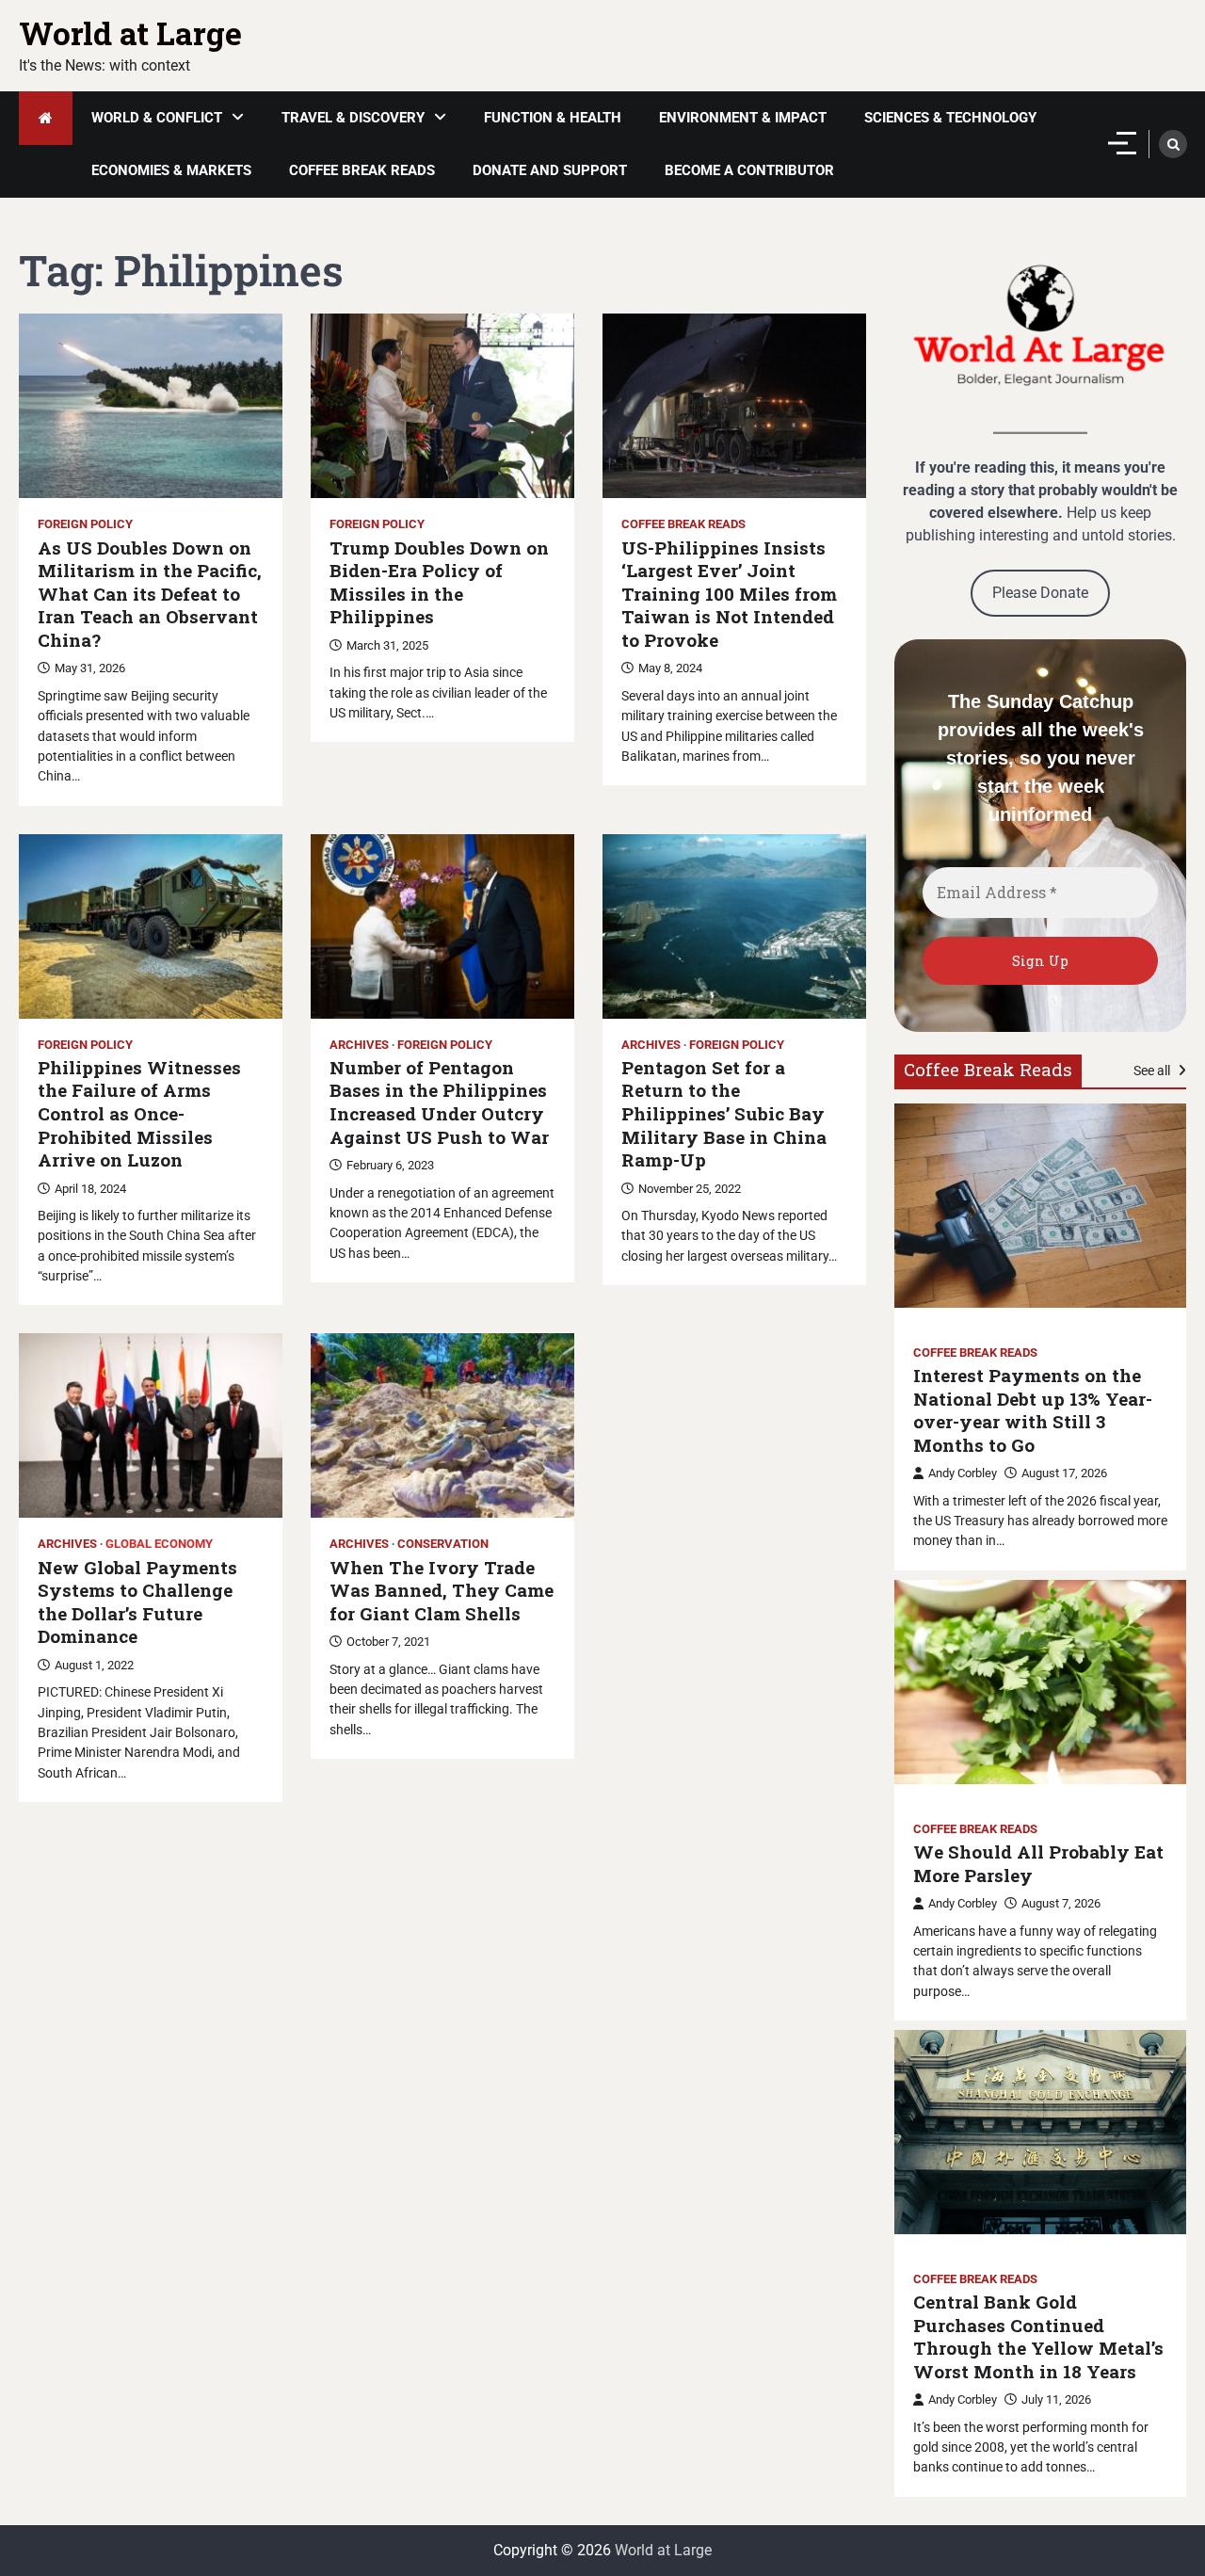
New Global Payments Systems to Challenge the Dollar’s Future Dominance (137, 1602)
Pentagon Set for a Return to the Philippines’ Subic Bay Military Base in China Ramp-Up (724, 1114)
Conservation (443, 1544)
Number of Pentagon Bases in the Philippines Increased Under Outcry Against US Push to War (439, 1103)
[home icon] (46, 118)
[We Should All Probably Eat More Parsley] (1040, 1682)
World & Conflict (157, 118)
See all (1153, 1071)
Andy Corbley (963, 1473)
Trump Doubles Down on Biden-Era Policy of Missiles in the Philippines (439, 583)
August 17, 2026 (1064, 1473)
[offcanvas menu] (1122, 143)
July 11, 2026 (1056, 2399)
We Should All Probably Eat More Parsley (1038, 1864)
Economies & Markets (171, 170)
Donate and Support (550, 170)
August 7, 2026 (1061, 1903)
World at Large (130, 33)
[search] (1173, 144)
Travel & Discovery (353, 118)
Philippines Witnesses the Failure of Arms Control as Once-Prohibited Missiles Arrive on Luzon (139, 1114)
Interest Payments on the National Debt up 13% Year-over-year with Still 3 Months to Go (1033, 1410)
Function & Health (553, 118)
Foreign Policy (85, 524)
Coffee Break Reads (362, 170)
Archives (359, 1045)
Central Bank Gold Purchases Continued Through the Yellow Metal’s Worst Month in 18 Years (1038, 2337)
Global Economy (159, 1544)
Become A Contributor (749, 170)
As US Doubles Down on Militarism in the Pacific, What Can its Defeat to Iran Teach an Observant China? (150, 594)
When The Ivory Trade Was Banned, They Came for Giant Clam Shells (442, 1591)
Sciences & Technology (950, 118)
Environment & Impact (743, 118)
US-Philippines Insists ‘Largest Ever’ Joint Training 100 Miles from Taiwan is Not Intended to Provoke (729, 594)
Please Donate (1040, 593)
